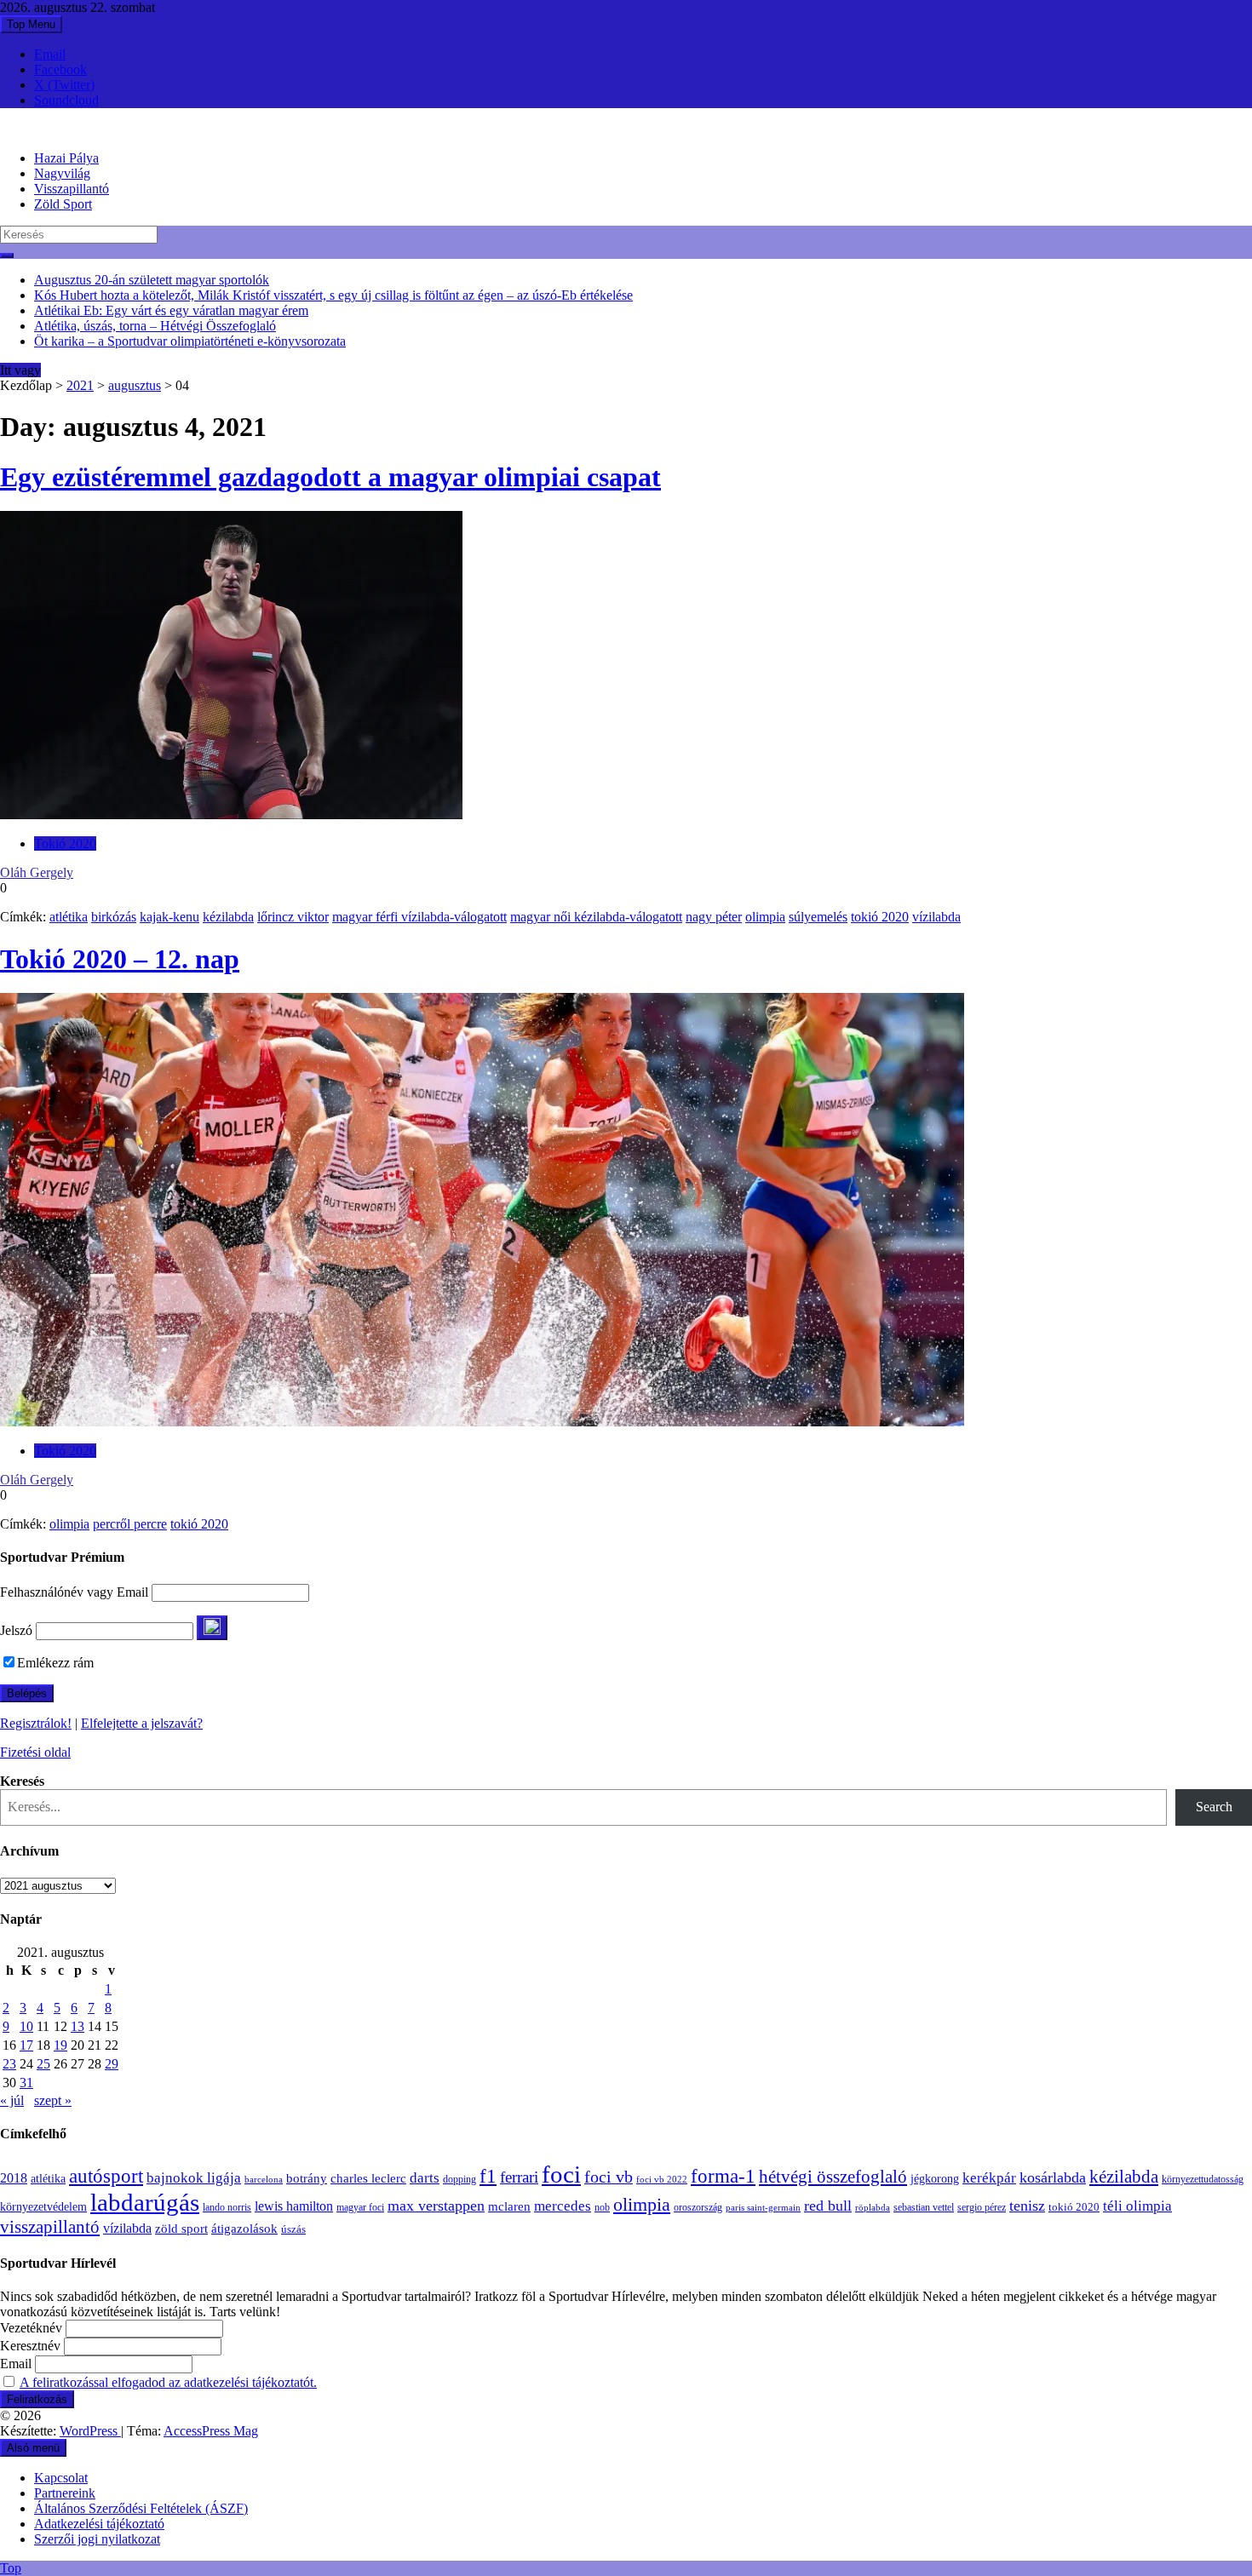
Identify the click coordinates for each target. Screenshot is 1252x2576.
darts (425, 2178)
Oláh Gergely (37, 872)
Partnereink (65, 2493)
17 (26, 2045)
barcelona (264, 2179)
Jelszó (16, 1630)
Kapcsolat (61, 2478)
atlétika (69, 917)
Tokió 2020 (65, 843)
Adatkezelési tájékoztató (99, 2524)
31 (26, 2083)
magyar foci (360, 2207)
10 (26, 2026)
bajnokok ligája (194, 2178)
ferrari (519, 2177)
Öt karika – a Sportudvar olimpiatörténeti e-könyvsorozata (190, 341)
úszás (293, 2229)
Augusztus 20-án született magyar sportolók (152, 280)
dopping (459, 2180)
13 (78, 2026)
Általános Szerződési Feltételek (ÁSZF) (141, 2508)
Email (50, 54)
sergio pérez (982, 2207)
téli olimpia (1137, 2206)
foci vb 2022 (662, 2179)
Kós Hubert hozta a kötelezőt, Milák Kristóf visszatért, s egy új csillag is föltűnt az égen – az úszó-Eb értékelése (333, 295)
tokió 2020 (880, 917)
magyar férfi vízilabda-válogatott (419, 917)
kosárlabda (1053, 2177)
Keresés (22, 1781)
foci (561, 2174)
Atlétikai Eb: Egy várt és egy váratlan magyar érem (171, 310)
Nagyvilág (62, 173)
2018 (14, 2178)
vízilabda (936, 917)
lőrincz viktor (293, 917)
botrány (307, 2178)
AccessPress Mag (211, 2431)
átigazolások (244, 2228)
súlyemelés (818, 917)
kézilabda (228, 917)
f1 (488, 2176)
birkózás (114, 917)
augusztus (135, 385)
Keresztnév (30, 2346)
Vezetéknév (31, 2328)
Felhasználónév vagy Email (74, 1592)
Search (1214, 1807)
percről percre (130, 1524)
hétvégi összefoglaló (833, 2176)
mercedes (563, 2206)
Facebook (60, 69)
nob (602, 2208)
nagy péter (714, 917)
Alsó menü (33, 2448)
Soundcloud (66, 100)
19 (60, 2045)
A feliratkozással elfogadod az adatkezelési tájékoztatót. (168, 2382)
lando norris (227, 2207)
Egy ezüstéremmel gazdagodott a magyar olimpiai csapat (330, 477)
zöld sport (181, 2229)
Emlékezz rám (55, 1663)
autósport (106, 2176)
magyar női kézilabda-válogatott (596, 917)
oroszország (698, 2207)
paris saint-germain (763, 2208)
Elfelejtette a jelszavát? (142, 1723)
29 (112, 2064)
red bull (828, 2206)
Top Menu (31, 24)
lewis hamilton (294, 2206)
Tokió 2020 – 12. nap (120, 959)
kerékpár (989, 2178)
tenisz (1027, 2206)
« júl (12, 2100)
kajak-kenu (169, 917)
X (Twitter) (64, 85)
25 (43, 2064)
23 (9, 2064)
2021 (80, 385)
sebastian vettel (924, 2208)
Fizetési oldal (35, 1752)
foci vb (609, 2177)
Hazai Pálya (66, 158)
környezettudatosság (1203, 2179)
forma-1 (723, 2176)
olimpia (765, 917)
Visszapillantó (72, 189)
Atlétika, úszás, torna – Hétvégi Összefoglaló (155, 326)
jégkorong (935, 2179)
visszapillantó (50, 2227)
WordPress (90, 2431)
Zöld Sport (63, 204)
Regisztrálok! (36, 1723)
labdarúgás (145, 2202)
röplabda (873, 2207)
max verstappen (436, 2206)
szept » (53, 2100)
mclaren (509, 2206)
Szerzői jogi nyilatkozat (97, 2539)
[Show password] (212, 1628)
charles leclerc (368, 2178)
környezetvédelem (43, 2206)
